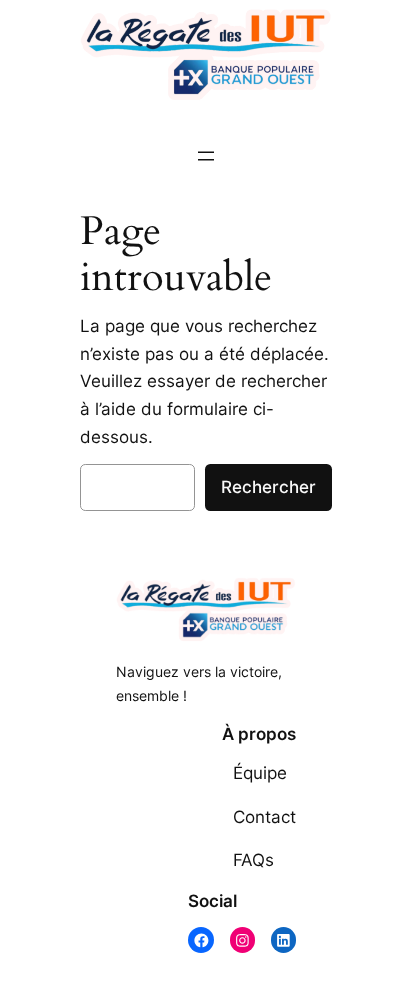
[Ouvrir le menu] (206, 156)
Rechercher (268, 487)
